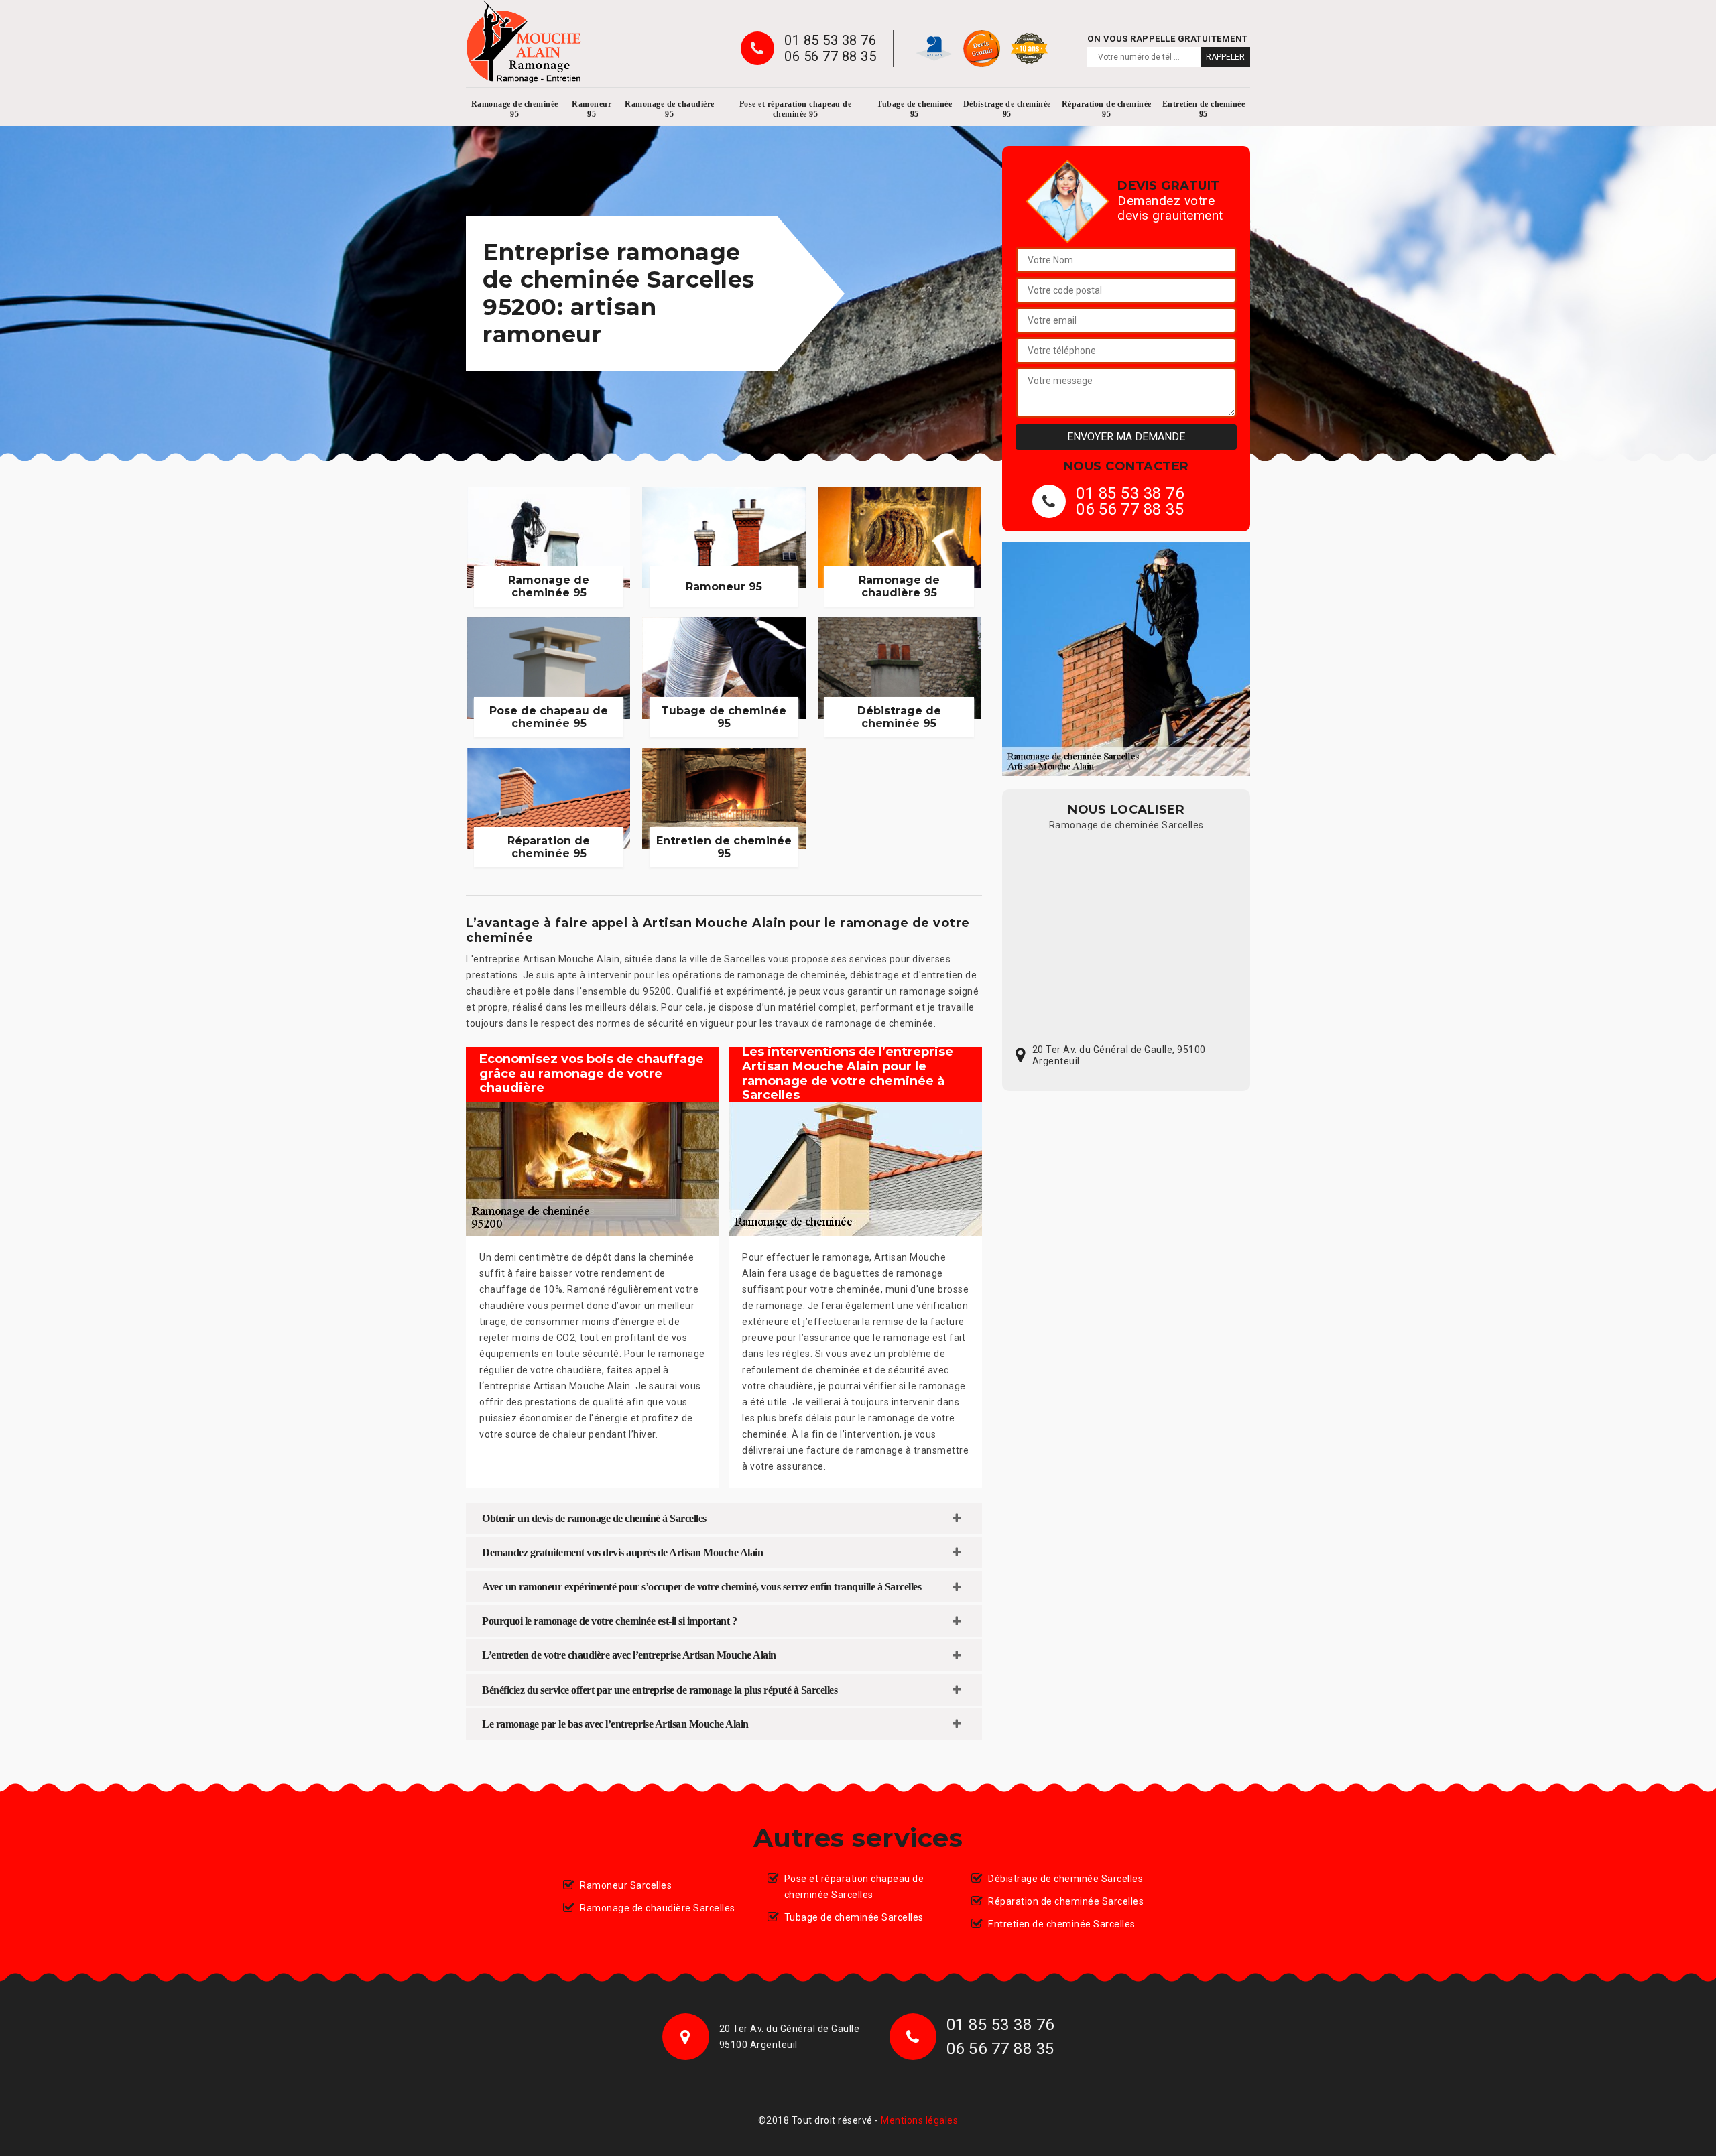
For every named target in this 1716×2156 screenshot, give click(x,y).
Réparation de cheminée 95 (1107, 109)
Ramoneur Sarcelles (626, 1885)
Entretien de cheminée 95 (1204, 109)
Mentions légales (919, 2120)
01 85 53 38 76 (830, 40)
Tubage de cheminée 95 (914, 109)
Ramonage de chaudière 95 (670, 109)
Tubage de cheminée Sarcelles (854, 1917)
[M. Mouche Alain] (524, 42)
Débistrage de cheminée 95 (1007, 109)
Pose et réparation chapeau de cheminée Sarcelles (854, 1887)
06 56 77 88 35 (830, 56)
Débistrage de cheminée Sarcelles (1065, 1879)
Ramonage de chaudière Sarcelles (658, 1908)
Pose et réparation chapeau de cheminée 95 (796, 109)
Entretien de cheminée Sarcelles (1062, 1924)
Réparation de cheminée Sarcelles (1066, 1901)
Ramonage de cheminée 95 (515, 109)
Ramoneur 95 (592, 109)
